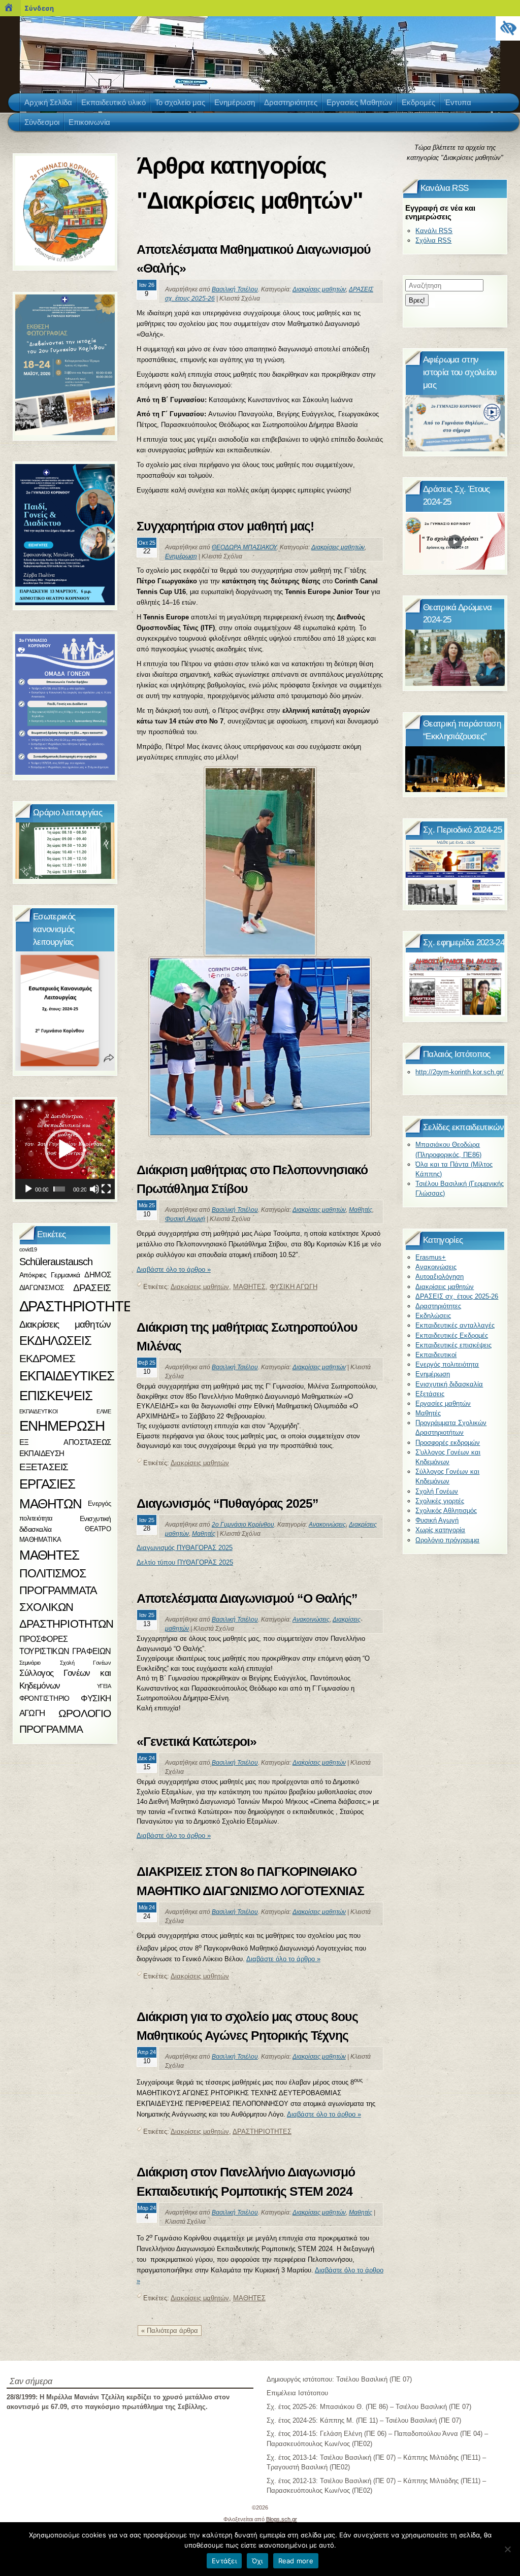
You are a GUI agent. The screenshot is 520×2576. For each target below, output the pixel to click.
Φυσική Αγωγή (185, 1219)
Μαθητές (361, 1210)
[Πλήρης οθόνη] (106, 1189)
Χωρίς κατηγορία (440, 1530)
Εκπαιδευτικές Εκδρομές (452, 1335)
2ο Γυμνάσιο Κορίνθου (243, 1525)
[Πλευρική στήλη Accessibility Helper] (508, 28)
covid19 (28, 1249)
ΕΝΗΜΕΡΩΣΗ (62, 1426)
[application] (65, 1149)
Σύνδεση (39, 8)
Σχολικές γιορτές (440, 1501)
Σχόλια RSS (433, 240)
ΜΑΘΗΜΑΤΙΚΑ (40, 1540)
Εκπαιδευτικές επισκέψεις (453, 1345)
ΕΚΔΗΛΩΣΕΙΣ (55, 1341)
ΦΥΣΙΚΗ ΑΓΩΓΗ (294, 1287)
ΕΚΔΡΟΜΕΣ (47, 1358)
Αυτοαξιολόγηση (440, 1277)
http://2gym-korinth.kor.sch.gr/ (460, 1072)
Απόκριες (33, 1275)
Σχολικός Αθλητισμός (446, 1511)
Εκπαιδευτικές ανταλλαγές (455, 1325)
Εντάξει (224, 2561)
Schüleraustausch (56, 1262)
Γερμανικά (66, 1275)
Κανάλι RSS (434, 231)
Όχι (257, 2561)
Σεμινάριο (30, 1662)
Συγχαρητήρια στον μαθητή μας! (227, 526)
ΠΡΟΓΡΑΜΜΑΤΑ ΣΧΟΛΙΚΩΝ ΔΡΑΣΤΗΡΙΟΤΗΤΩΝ (67, 1607)
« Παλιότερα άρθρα (170, 2331)
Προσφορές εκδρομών (448, 1443)
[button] (65, 1149)
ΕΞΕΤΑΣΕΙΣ (44, 1467)
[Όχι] (507, 2549)
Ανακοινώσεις (327, 1525)
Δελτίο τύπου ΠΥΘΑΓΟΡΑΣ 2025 (185, 1562)
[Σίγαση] (94, 1189)
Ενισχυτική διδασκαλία (449, 1384)
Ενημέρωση (181, 556)
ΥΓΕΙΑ (104, 1686)
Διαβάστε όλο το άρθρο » (174, 1269)
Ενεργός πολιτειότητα (447, 1364)
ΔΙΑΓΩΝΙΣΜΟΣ (42, 1287)
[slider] (59, 1189)
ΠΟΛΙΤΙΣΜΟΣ (53, 1573)
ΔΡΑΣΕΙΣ (92, 1288)
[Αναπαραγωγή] (28, 1189)
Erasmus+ (431, 1257)
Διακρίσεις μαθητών (319, 289)
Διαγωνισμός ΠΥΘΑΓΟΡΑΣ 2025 (185, 1548)
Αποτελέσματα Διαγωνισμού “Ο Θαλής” (247, 1598)
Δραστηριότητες (438, 1306)
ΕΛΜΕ (104, 1411)
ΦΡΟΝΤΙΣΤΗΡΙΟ (44, 1699)
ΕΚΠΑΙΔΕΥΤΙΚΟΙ (39, 1411)
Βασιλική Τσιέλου (235, 289)
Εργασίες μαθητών (443, 1403)
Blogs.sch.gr (282, 2519)
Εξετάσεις (430, 1394)
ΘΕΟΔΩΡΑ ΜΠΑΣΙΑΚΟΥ (244, 547)
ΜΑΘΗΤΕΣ (249, 1287)
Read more (296, 2561)
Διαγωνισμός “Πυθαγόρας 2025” (227, 1503)
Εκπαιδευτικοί (436, 1355)
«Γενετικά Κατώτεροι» (197, 1741)
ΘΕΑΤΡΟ (98, 1529)
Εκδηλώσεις (433, 1316)
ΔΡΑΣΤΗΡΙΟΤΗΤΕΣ (262, 2132)
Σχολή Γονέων (437, 1491)
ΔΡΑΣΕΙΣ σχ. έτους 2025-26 (457, 1296)
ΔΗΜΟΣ (97, 1275)
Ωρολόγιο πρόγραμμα (447, 1540)
